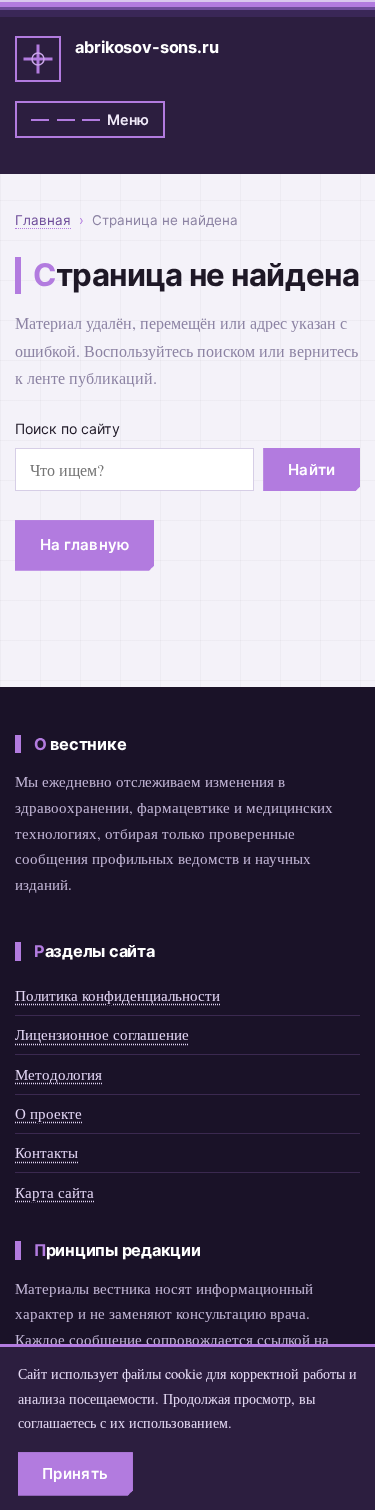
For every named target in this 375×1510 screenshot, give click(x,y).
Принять (75, 1473)
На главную (85, 544)
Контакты (46, 1152)
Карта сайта (54, 1192)
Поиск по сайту (67, 428)
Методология (58, 1074)
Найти (312, 469)
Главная (43, 220)
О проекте (48, 1113)
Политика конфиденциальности (117, 995)
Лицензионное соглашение (102, 1034)
